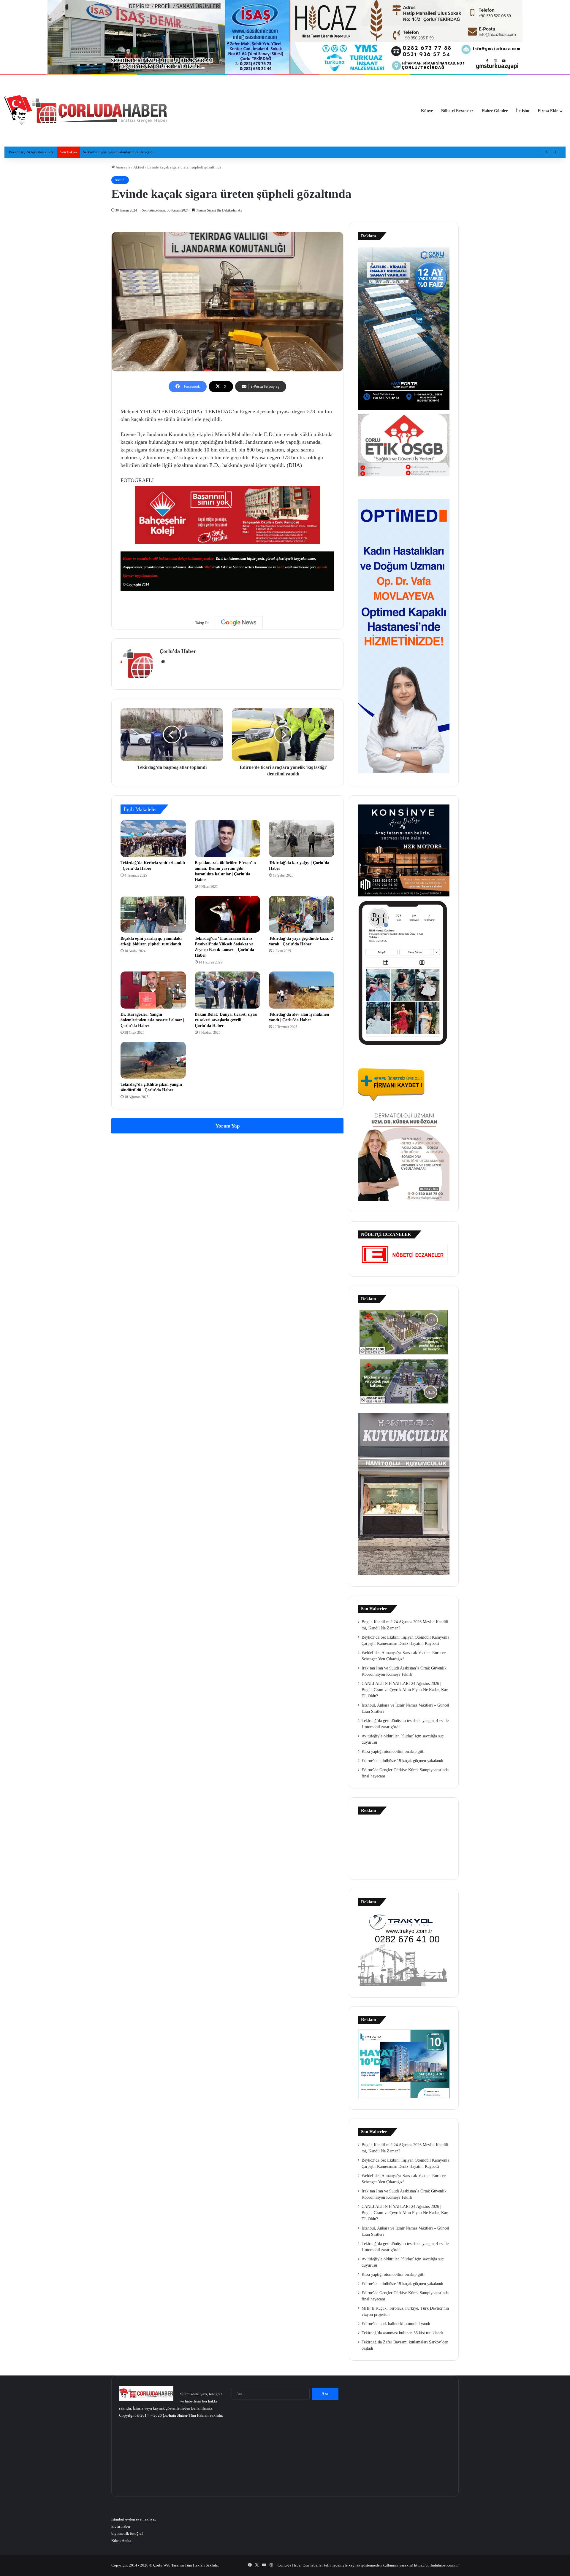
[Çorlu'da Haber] (86, 111)
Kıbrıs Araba (121, 2541)
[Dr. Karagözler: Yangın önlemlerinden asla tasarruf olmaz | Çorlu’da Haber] (153, 990)
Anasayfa (123, 167)
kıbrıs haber (121, 2526)
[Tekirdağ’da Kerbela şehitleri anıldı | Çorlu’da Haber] (153, 839)
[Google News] (239, 623)
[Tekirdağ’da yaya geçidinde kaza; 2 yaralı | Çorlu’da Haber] (302, 914)
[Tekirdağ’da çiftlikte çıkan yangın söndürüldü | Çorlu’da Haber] (153, 1060)
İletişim (523, 111)
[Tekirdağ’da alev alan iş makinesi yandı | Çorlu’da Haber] (302, 990)
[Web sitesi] (163, 662)
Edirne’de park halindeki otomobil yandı (396, 2324)
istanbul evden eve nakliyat (134, 2519)
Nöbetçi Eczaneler (457, 111)
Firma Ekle (548, 111)
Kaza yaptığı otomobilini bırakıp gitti (393, 1751)
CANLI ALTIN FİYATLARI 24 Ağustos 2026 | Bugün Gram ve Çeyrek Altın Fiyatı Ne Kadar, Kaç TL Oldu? (405, 1690)
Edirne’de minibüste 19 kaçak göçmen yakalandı (402, 1761)
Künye (427, 111)
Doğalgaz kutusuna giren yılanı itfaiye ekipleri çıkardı (127, 152)
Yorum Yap (228, 1126)
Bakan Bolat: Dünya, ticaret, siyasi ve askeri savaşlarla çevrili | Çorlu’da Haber (226, 1020)
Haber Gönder (495, 111)
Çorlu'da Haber (178, 651)
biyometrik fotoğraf (127, 2533)
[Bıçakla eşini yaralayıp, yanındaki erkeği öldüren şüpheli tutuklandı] (153, 914)
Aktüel (139, 167)
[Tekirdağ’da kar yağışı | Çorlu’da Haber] (302, 839)
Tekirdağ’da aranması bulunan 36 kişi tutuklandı (402, 2333)
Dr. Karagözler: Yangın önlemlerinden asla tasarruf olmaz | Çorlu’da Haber (152, 1020)
